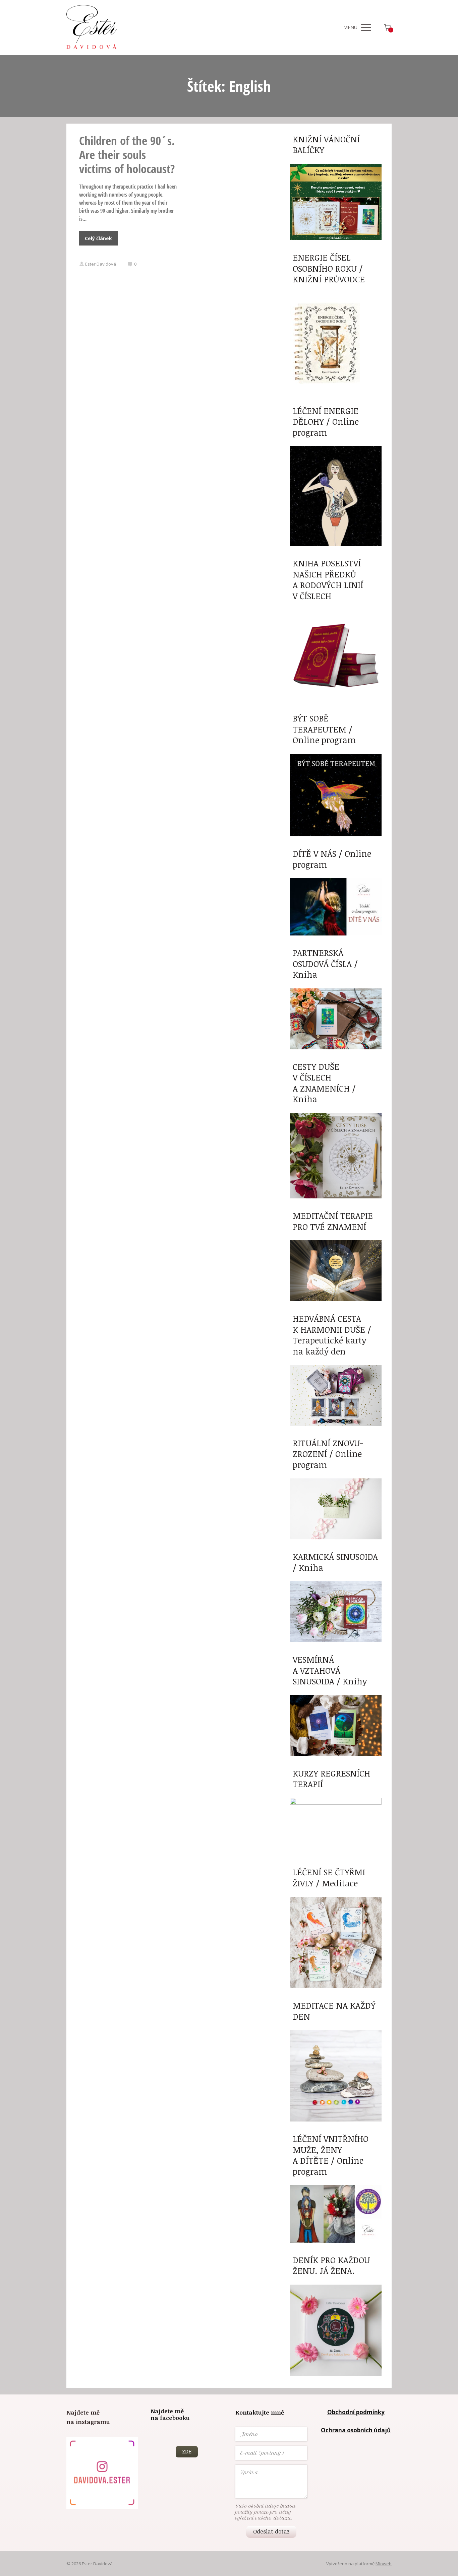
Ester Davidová (101, 264)
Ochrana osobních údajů (356, 2430)
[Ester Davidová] (92, 27)
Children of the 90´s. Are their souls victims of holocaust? (127, 155)
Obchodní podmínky (356, 2412)
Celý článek (98, 238)
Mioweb (384, 2564)
